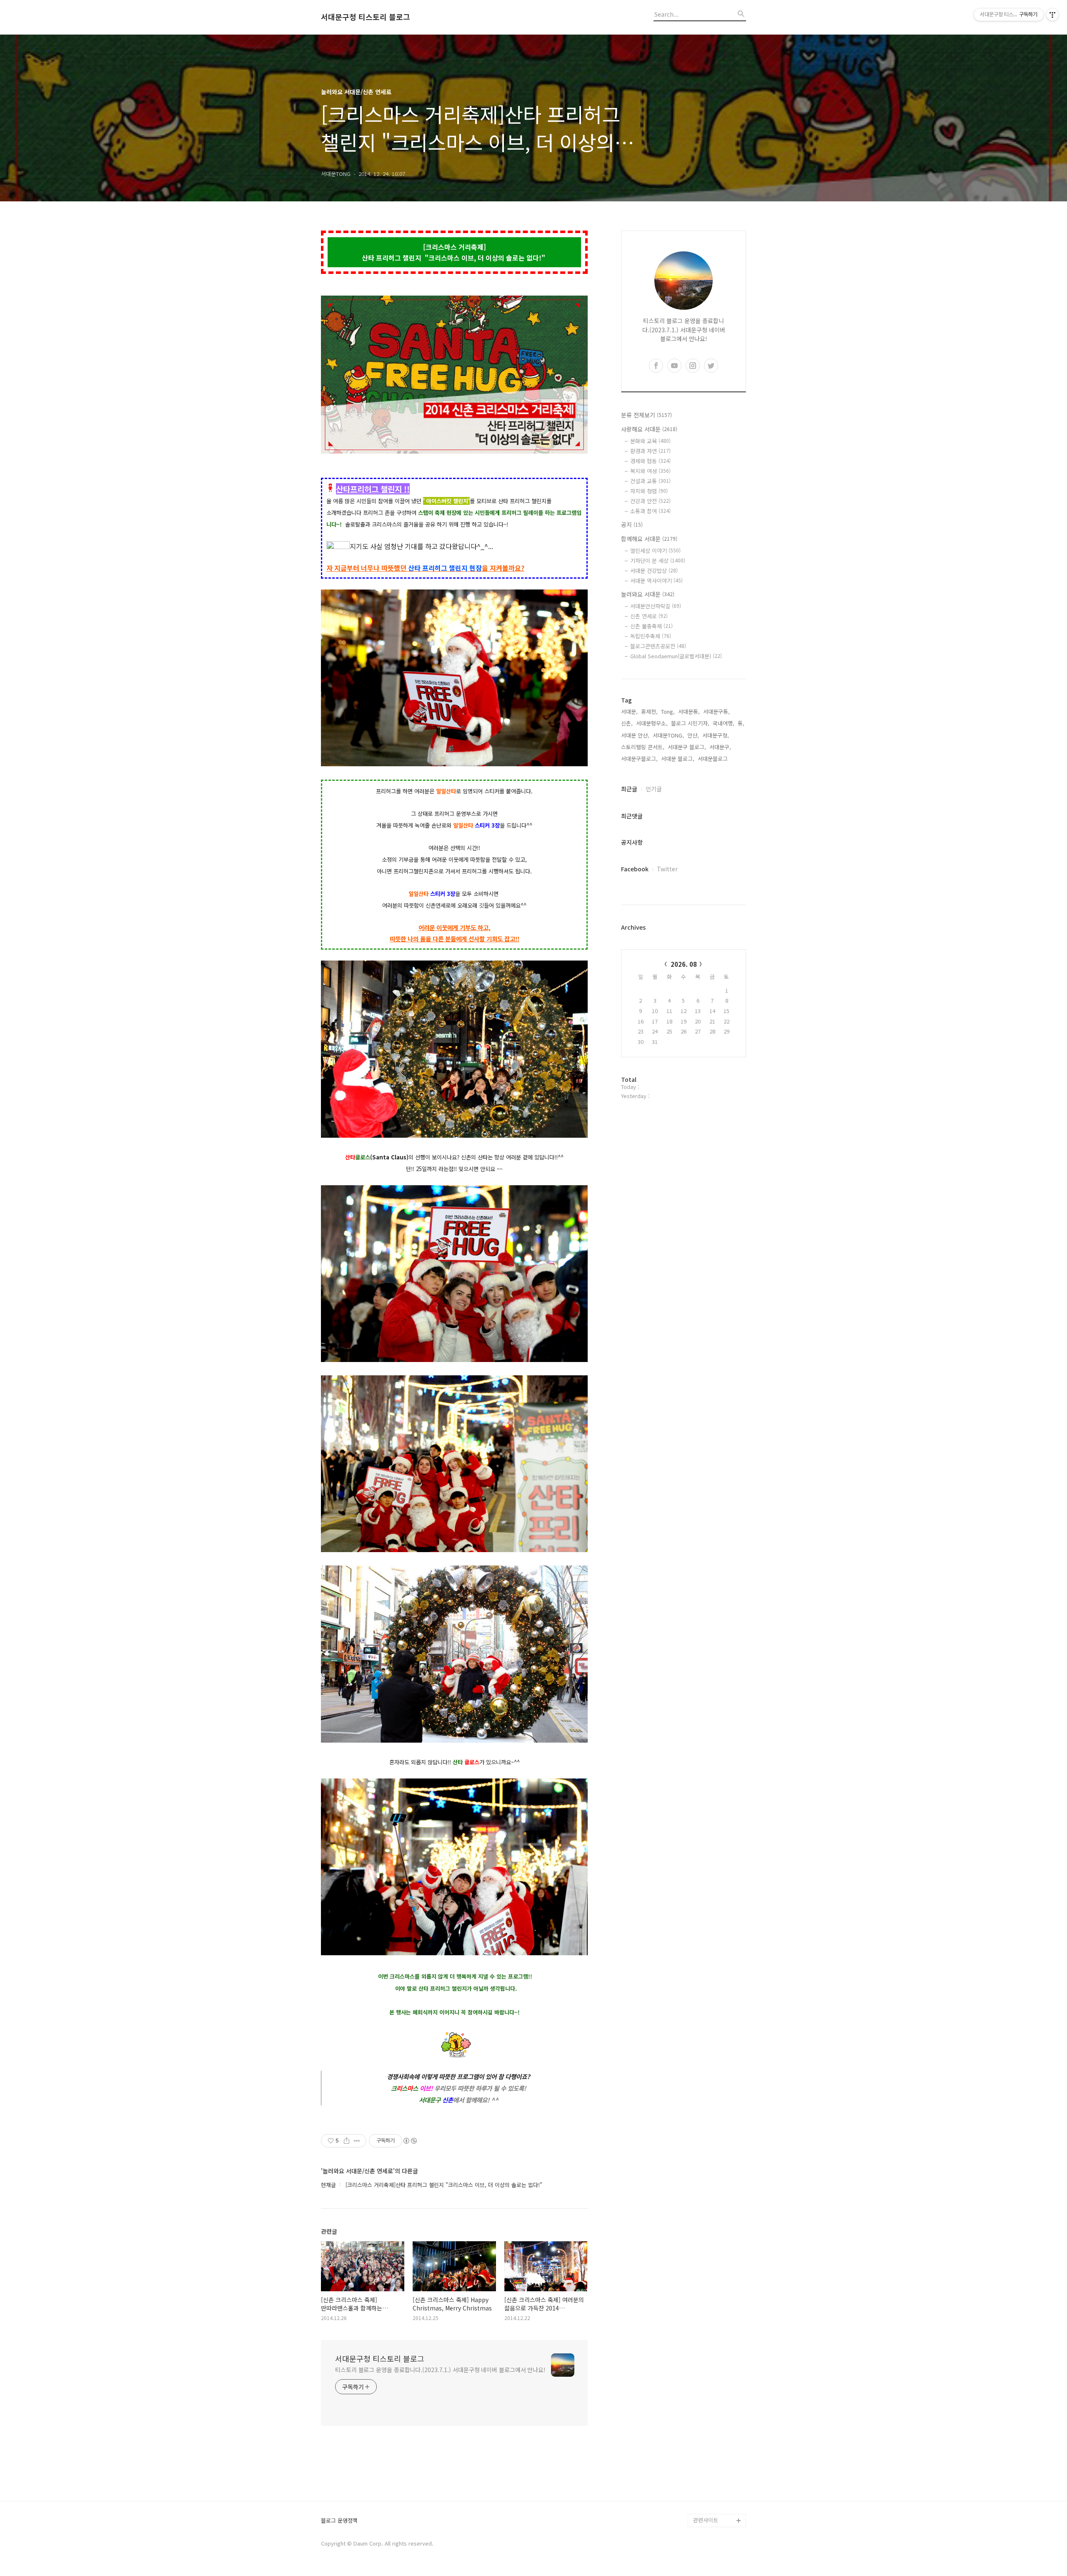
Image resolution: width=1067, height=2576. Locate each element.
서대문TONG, (668, 735)
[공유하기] (347, 2141)
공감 (699, 2414)
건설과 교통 (650, 481)
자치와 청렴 (649, 491)
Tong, (668, 711)
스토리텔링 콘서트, (643, 747)
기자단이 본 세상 (658, 561)
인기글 (654, 789)
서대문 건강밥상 (654, 571)
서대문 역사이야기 (656, 581)
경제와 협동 (650, 461)
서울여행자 (706, 2440)
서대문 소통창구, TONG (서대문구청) (716, 2394)
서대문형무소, (652, 723)
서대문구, (720, 747)
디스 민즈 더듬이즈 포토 (719, 2460)
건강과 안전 (650, 501)
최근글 (629, 789)
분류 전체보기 (646, 415)
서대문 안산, (635, 735)
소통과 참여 (650, 511)
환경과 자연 (650, 451)
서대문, (629, 711)
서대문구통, (716, 711)
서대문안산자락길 (656, 606)
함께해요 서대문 (649, 539)
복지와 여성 (650, 471)
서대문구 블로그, (687, 747)
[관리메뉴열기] (1052, 15)
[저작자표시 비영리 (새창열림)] (410, 2141)
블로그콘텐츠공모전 (658, 646)
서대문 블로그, (678, 759)
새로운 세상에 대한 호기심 (719, 2500)
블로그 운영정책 (339, 2521)
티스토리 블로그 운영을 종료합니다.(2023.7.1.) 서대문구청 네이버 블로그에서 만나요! (440, 2370)
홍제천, (649, 711)
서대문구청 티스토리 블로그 (366, 17)
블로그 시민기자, (690, 723)
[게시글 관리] (357, 2141)
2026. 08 (684, 964)
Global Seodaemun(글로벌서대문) (676, 656)
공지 (632, 524)
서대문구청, (716, 735)
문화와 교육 (650, 441)
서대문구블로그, (639, 759)
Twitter (667, 869)
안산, (693, 735)
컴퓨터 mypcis (711, 2427)
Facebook (635, 869)
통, (741, 723)
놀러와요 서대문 (648, 594)
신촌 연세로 (649, 616)
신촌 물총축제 (651, 626)
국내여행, (724, 723)
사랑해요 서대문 (649, 429)
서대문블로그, (714, 759)
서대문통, (689, 711)
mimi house (708, 2480)
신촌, (627, 723)
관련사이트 (706, 2520)
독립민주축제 (651, 636)
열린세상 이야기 (655, 551)
